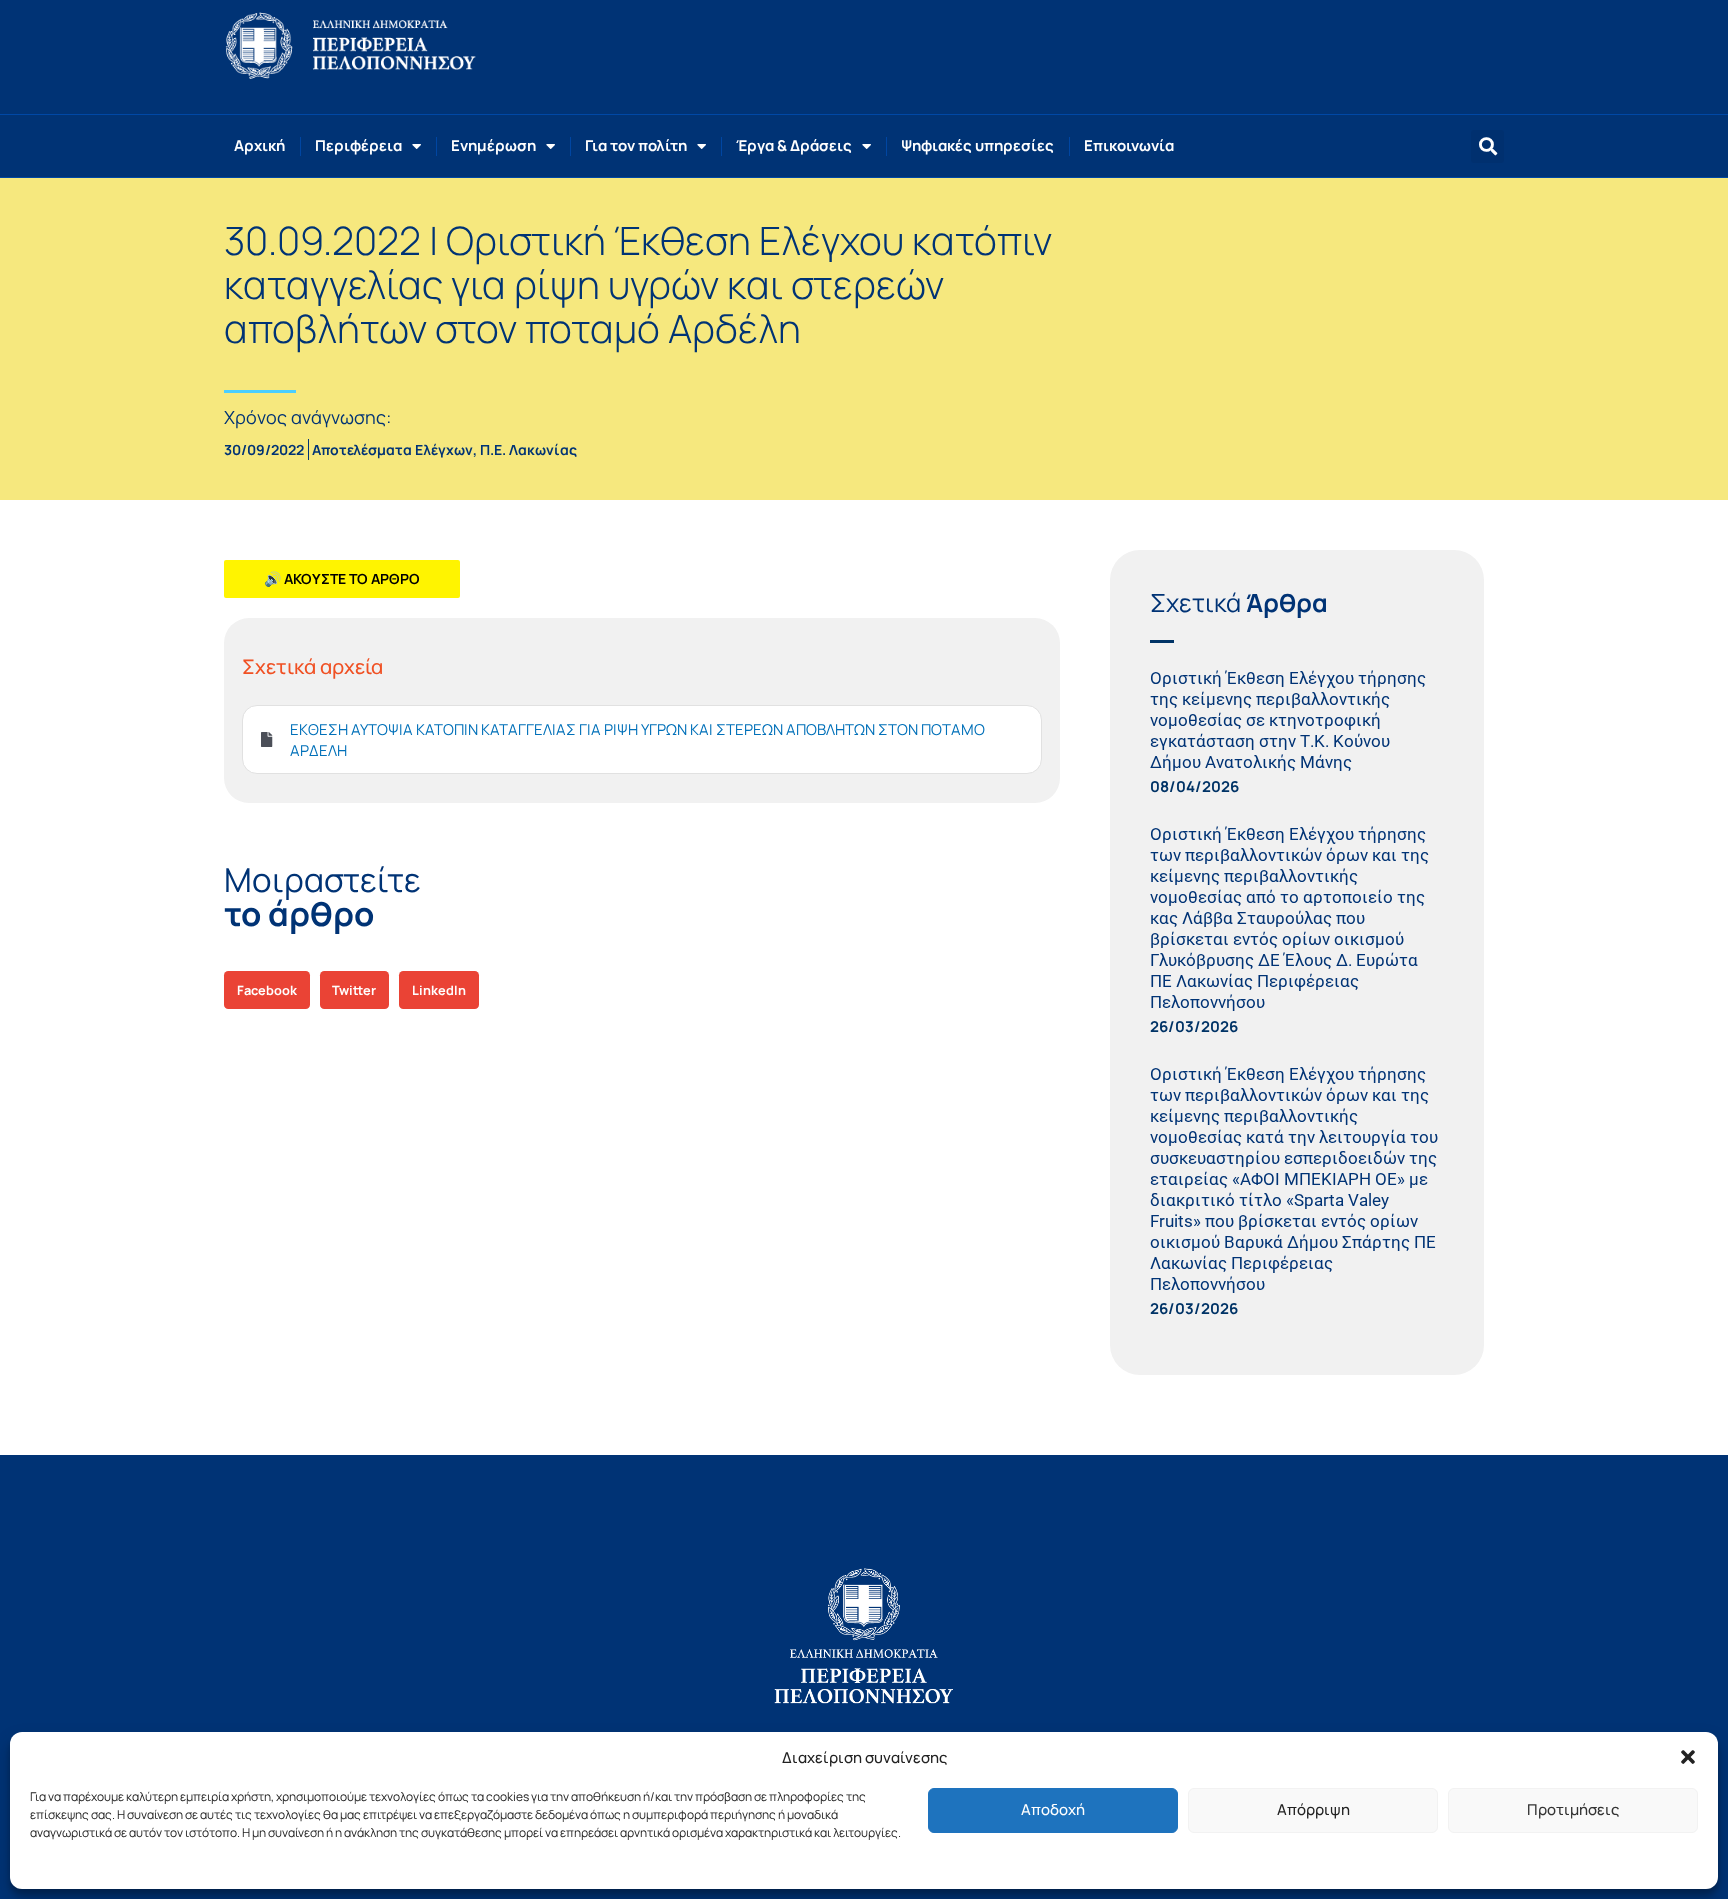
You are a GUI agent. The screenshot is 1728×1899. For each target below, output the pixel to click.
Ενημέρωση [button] (493, 145)
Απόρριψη (1313, 1809)
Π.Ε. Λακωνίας (528, 449)
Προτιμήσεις (1573, 1809)
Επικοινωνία (1129, 145)
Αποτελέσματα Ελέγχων (392, 449)
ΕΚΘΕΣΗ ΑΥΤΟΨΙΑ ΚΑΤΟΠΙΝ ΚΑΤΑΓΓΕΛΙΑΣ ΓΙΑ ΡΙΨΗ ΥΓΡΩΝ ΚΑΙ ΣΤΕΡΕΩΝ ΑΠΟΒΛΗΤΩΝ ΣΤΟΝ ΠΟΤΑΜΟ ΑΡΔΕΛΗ (637, 740)
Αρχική (259, 145)
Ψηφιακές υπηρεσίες (977, 145)
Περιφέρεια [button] (358, 145)
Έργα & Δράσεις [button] (794, 145)
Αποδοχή (1053, 1809)
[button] (1688, 1757)
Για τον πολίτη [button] (636, 145)
